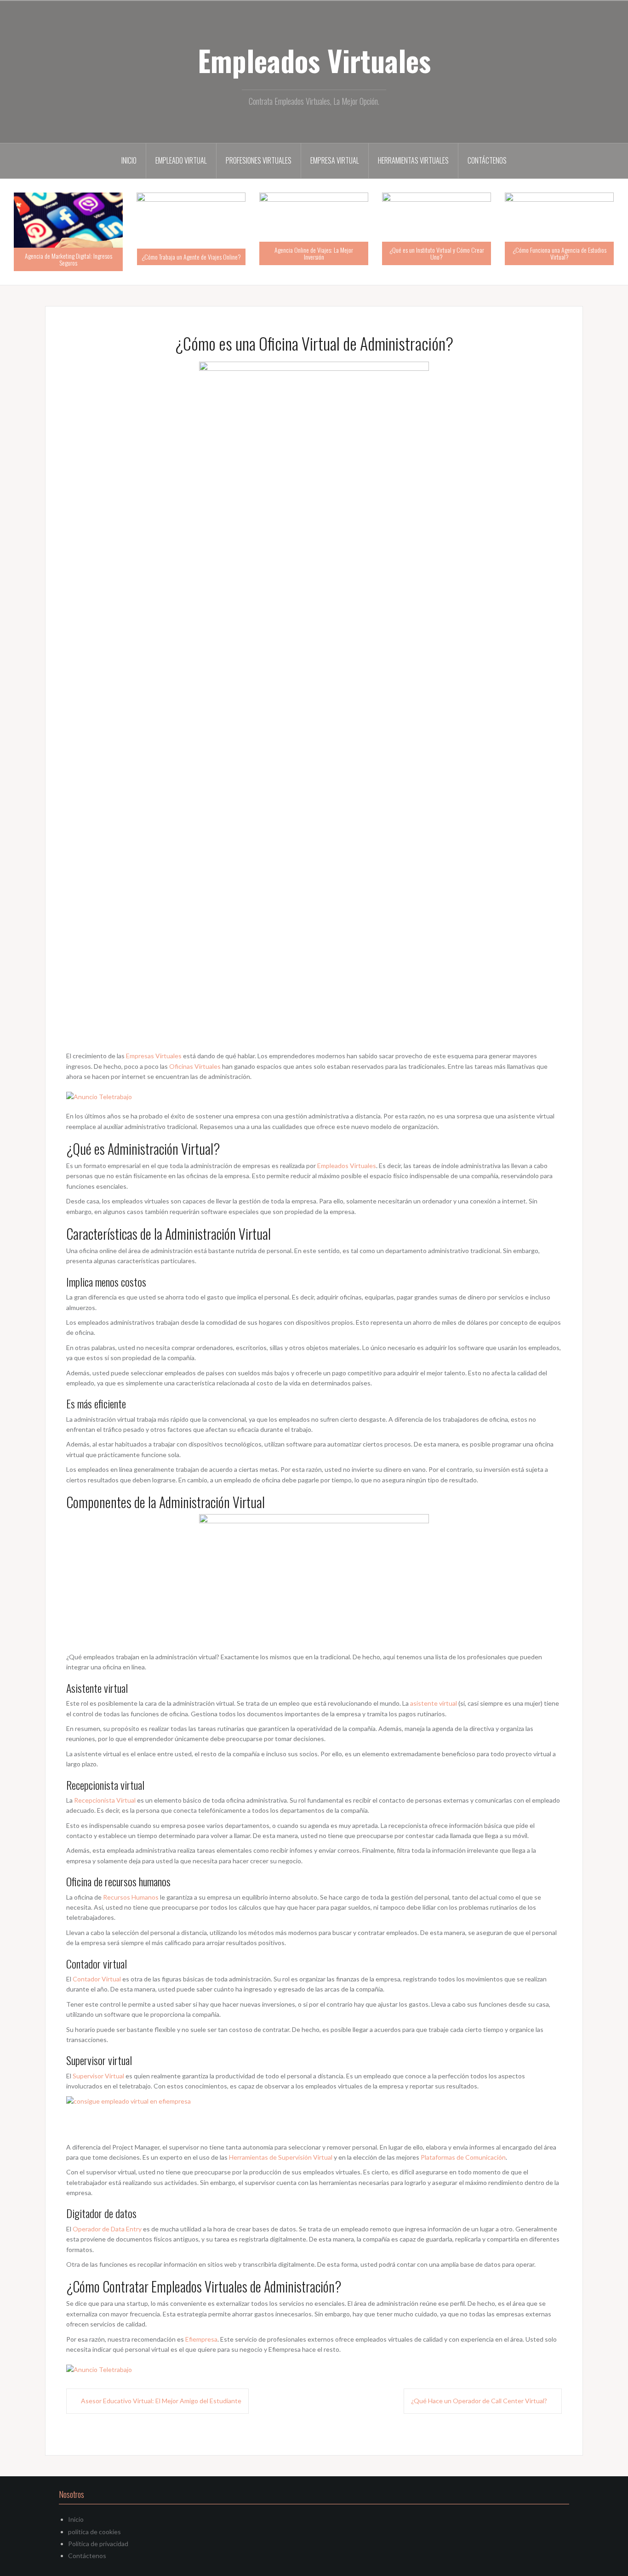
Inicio (129, 160)
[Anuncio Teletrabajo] (99, 1096)
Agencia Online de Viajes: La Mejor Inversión (314, 253)
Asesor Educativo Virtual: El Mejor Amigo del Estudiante (161, 2401)
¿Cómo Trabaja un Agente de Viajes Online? (191, 257)
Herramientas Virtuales (413, 160)
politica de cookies (94, 2532)
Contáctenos (487, 160)
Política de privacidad (98, 2544)
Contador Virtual (97, 1979)
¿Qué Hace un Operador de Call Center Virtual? (479, 2401)
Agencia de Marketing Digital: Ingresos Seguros (69, 259)
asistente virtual (434, 1703)
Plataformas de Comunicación (463, 2157)
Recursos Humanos (131, 1897)
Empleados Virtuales (314, 60)
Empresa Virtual (335, 160)
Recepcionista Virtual (105, 1800)
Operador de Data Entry (107, 2229)
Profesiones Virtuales (259, 160)
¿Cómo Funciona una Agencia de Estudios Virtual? (559, 253)
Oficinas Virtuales (195, 1066)
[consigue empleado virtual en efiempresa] (147, 2118)
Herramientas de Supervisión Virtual (281, 2157)
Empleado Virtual (181, 160)
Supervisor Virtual (98, 2076)
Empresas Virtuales (154, 1056)
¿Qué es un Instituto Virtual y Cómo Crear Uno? (437, 253)
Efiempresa (201, 2339)
